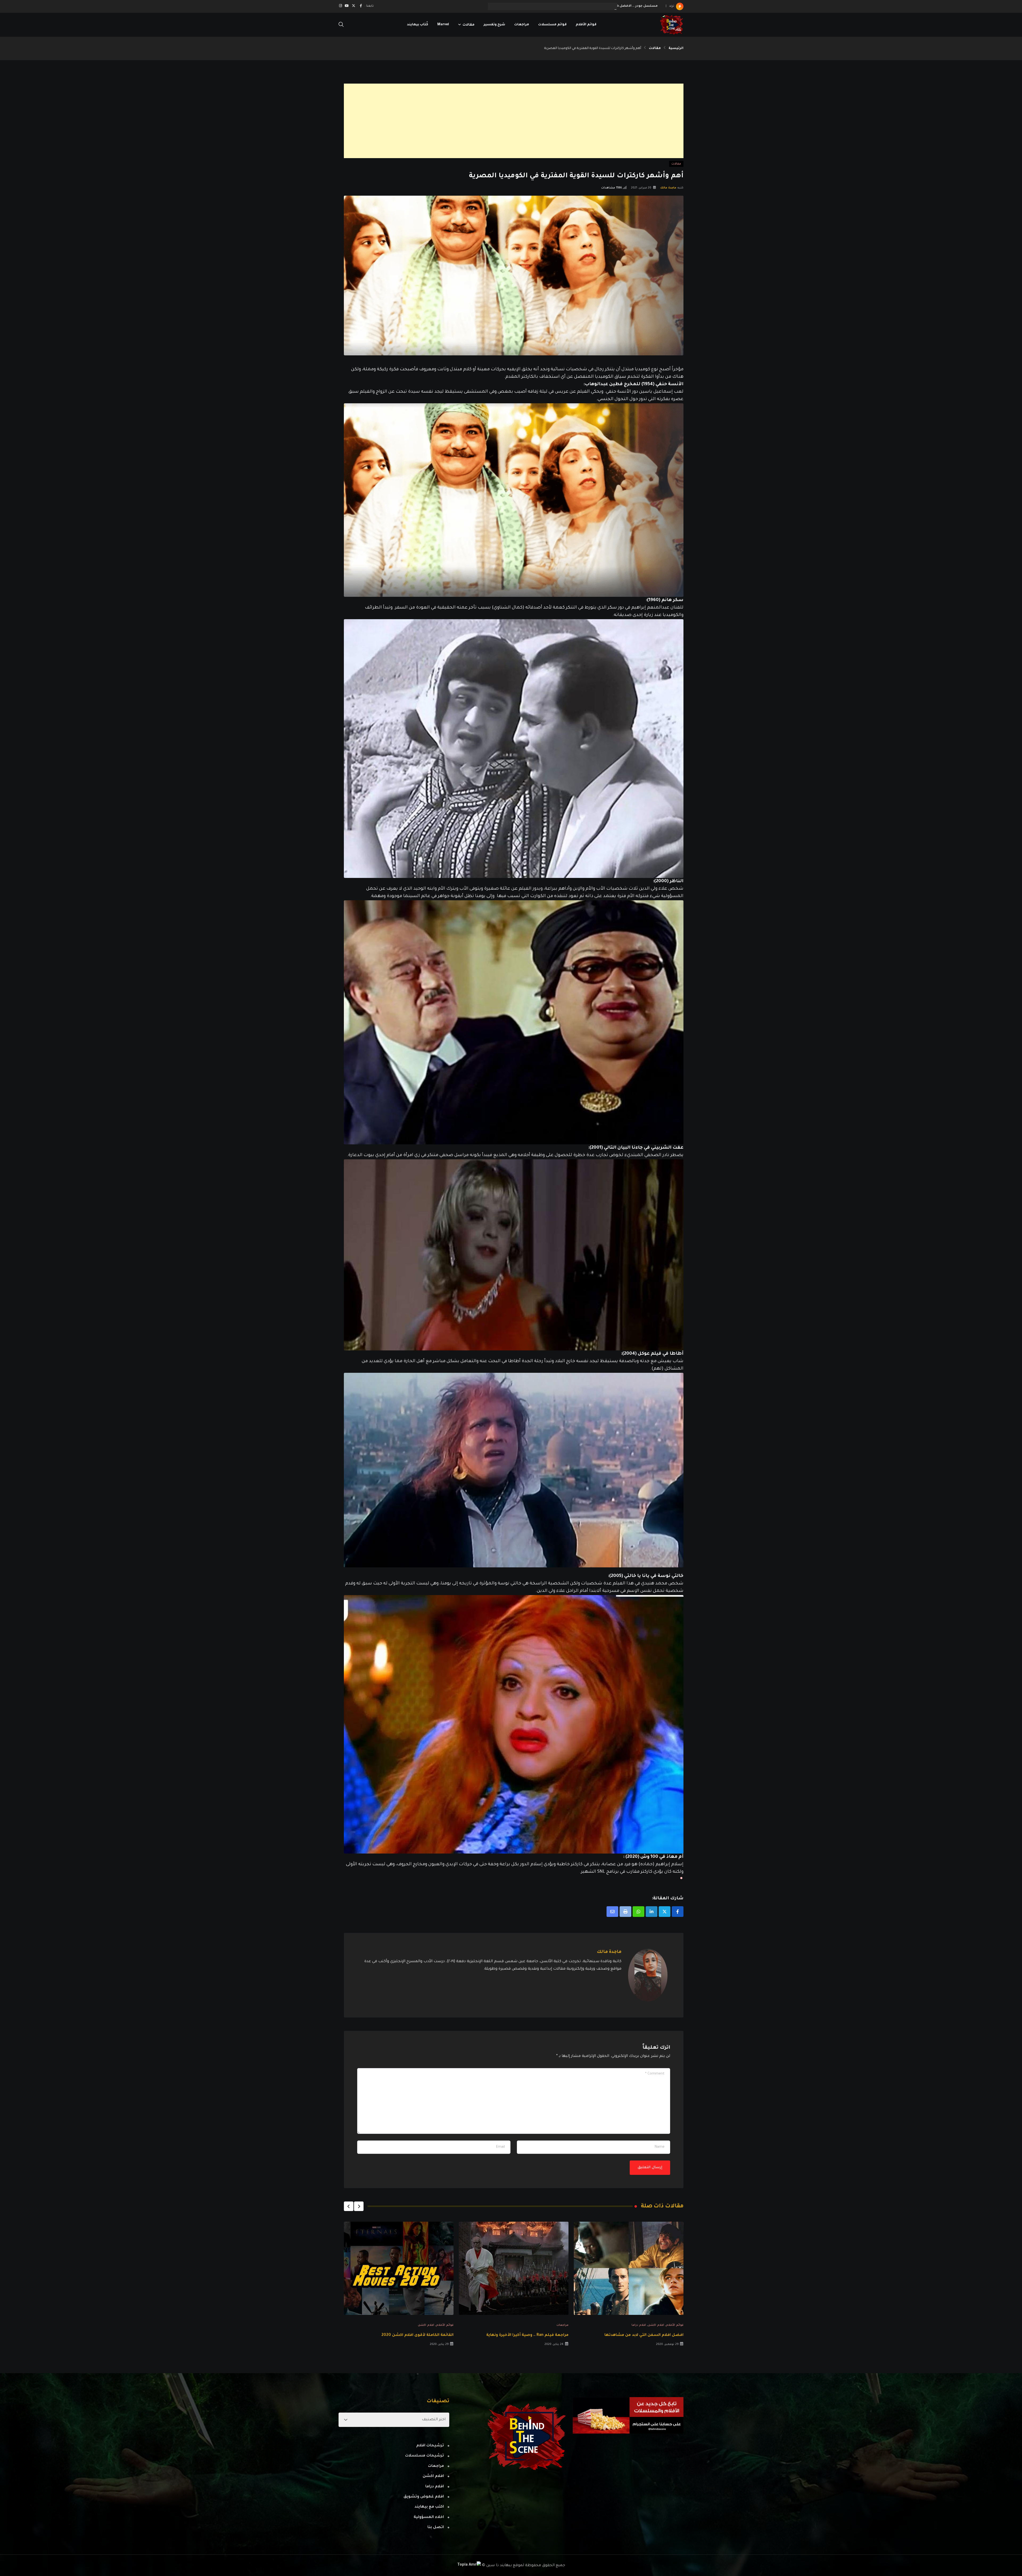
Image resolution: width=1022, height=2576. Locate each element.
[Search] (341, 25)
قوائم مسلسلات (552, 25)
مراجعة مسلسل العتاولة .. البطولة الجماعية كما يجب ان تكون (608, 6)
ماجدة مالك (668, 188)
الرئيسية (676, 48)
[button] (359, 2206)
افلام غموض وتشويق (424, 2497)
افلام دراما (639, 2325)
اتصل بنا (436, 2528)
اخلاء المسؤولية (429, 2517)
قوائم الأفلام (586, 25)
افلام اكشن (656, 2325)
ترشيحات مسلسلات (425, 2456)
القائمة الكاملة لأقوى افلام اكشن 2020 (417, 2335)
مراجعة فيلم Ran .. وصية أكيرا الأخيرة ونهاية (527, 2335)
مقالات (469, 25)
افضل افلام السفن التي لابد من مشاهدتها (644, 2335)
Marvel (443, 25)
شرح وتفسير (494, 25)
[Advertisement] (524, 121)
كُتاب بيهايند (418, 25)
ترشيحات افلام (430, 2446)
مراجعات (522, 25)
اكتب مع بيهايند (429, 2507)
